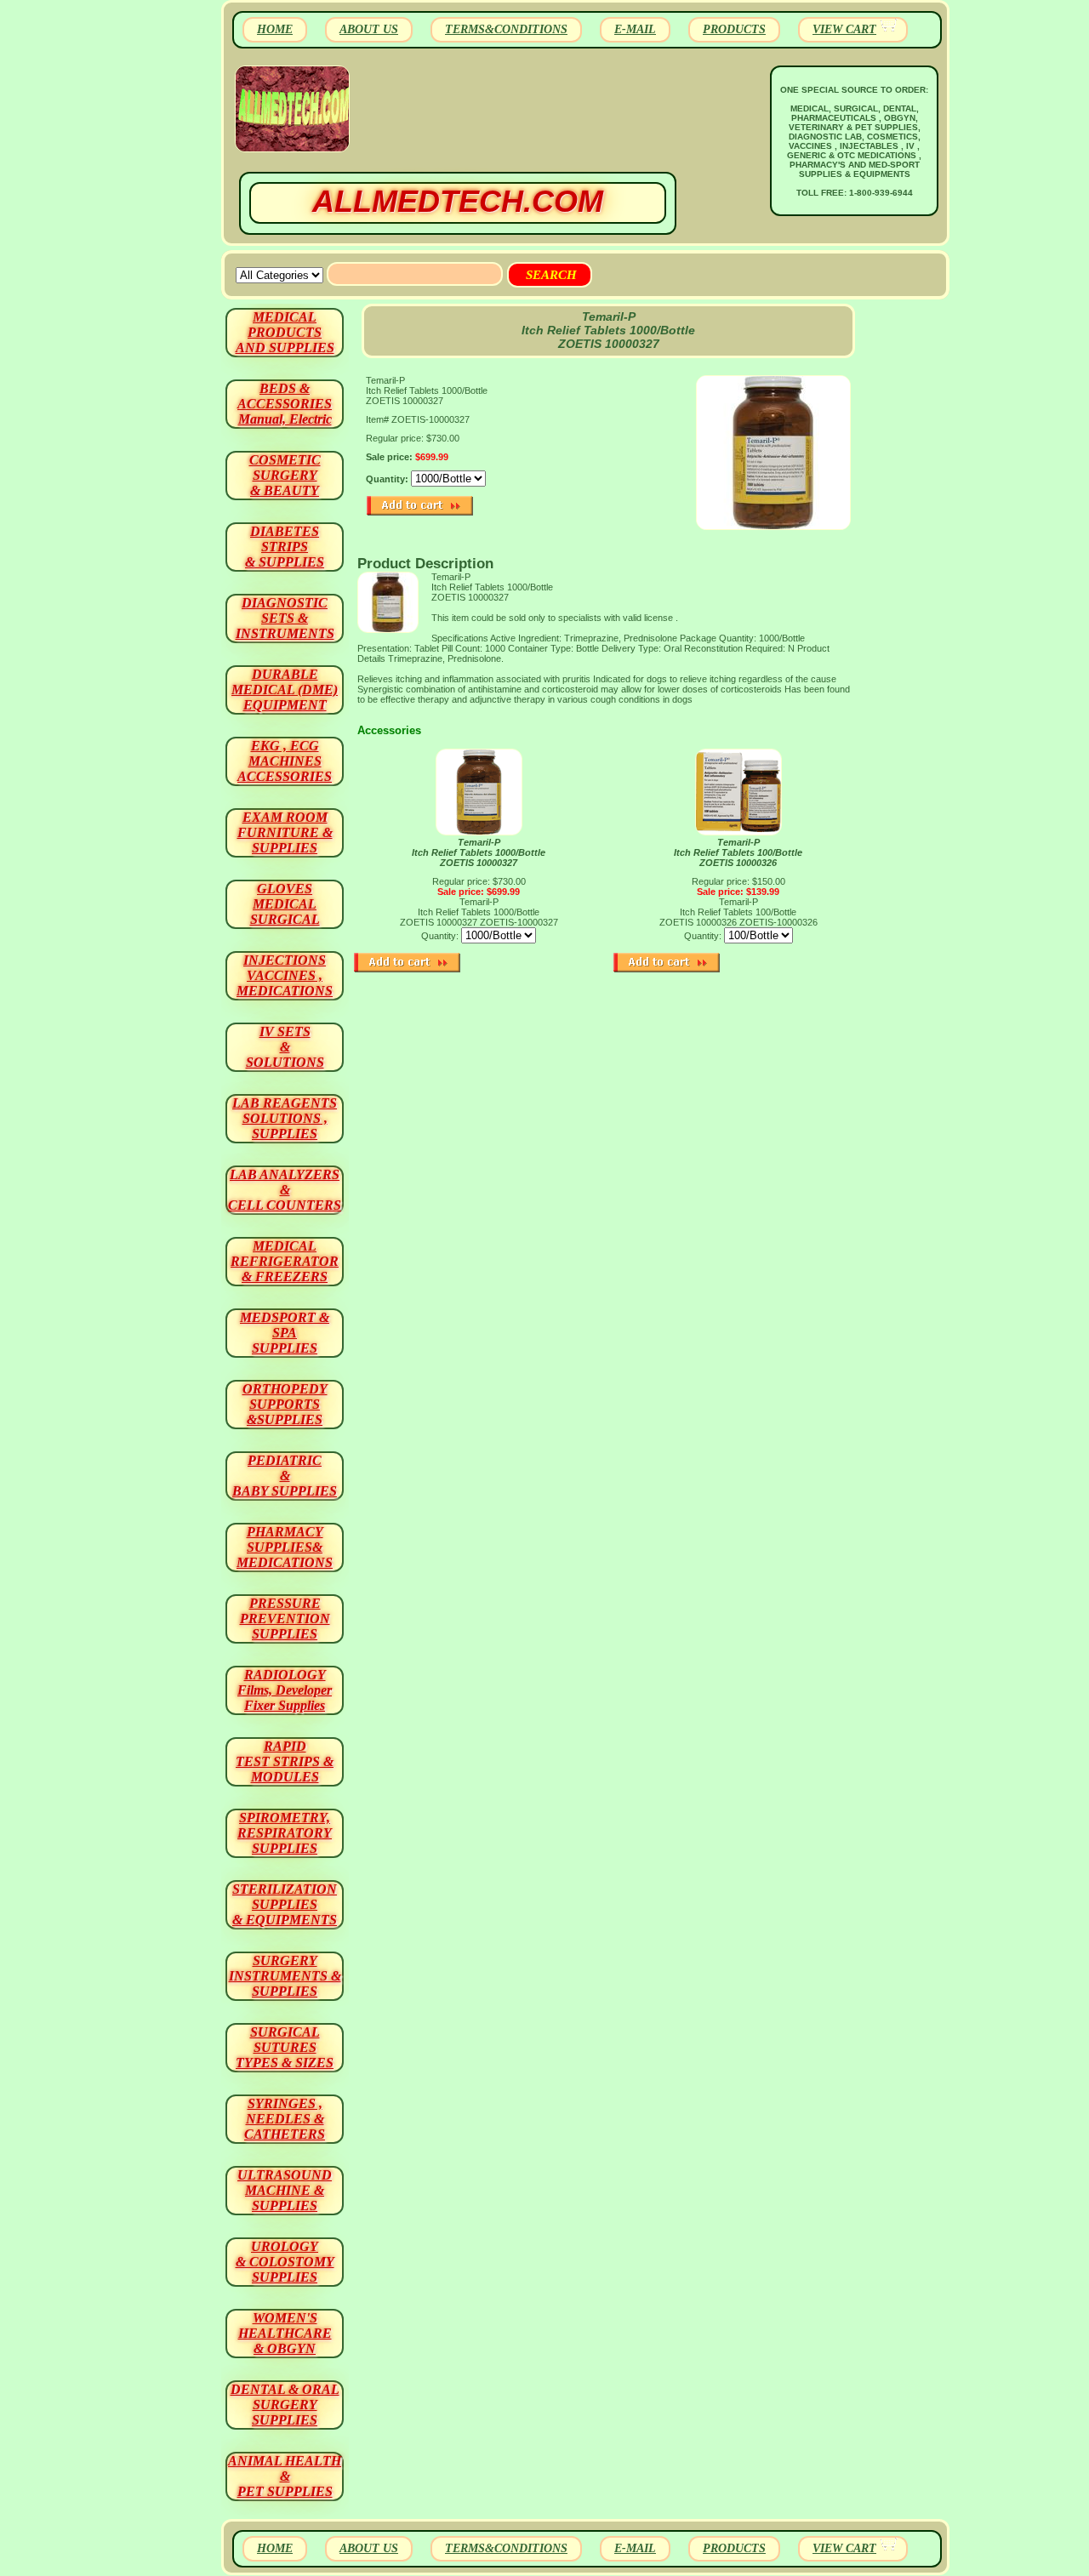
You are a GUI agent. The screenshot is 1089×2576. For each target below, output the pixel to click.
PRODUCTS (734, 29)
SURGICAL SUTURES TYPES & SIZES (285, 2047)
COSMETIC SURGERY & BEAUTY (285, 475)
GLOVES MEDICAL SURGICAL (285, 904)
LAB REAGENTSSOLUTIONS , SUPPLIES (285, 1118)
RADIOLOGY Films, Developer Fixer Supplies (285, 1690)
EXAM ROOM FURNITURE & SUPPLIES (285, 832)
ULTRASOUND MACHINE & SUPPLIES (285, 2190)
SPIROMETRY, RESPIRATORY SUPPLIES (285, 1833)
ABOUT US (369, 29)
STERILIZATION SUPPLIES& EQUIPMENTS (285, 1904)
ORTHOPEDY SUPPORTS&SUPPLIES (285, 1404)
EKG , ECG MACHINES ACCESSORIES (285, 761)
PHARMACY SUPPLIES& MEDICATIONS (285, 1547)
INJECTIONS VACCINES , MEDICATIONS (285, 975)
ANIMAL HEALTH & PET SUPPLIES (285, 2476)
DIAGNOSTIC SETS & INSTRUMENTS (285, 618)
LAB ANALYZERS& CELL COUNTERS (285, 1190)
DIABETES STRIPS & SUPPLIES (285, 547)
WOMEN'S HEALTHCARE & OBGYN (285, 2333)
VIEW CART (844, 29)
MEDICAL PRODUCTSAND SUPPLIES (285, 332)
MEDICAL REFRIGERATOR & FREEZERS (285, 1261)
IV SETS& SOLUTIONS (285, 1047)
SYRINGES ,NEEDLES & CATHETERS (285, 2119)
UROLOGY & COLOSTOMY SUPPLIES (285, 2262)
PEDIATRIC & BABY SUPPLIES (285, 1476)
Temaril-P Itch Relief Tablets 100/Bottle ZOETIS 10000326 (738, 852)
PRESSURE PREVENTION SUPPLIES (285, 1619)
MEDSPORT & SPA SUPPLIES (285, 1333)
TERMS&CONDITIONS (506, 29)
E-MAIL (635, 29)
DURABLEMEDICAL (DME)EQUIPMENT (285, 690)
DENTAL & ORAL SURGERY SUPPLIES (285, 2405)
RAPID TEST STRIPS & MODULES (285, 1761)
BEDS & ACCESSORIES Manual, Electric (285, 404)
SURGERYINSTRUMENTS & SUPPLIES (285, 1976)
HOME (275, 29)
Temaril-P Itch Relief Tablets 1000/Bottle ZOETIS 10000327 (479, 852)
